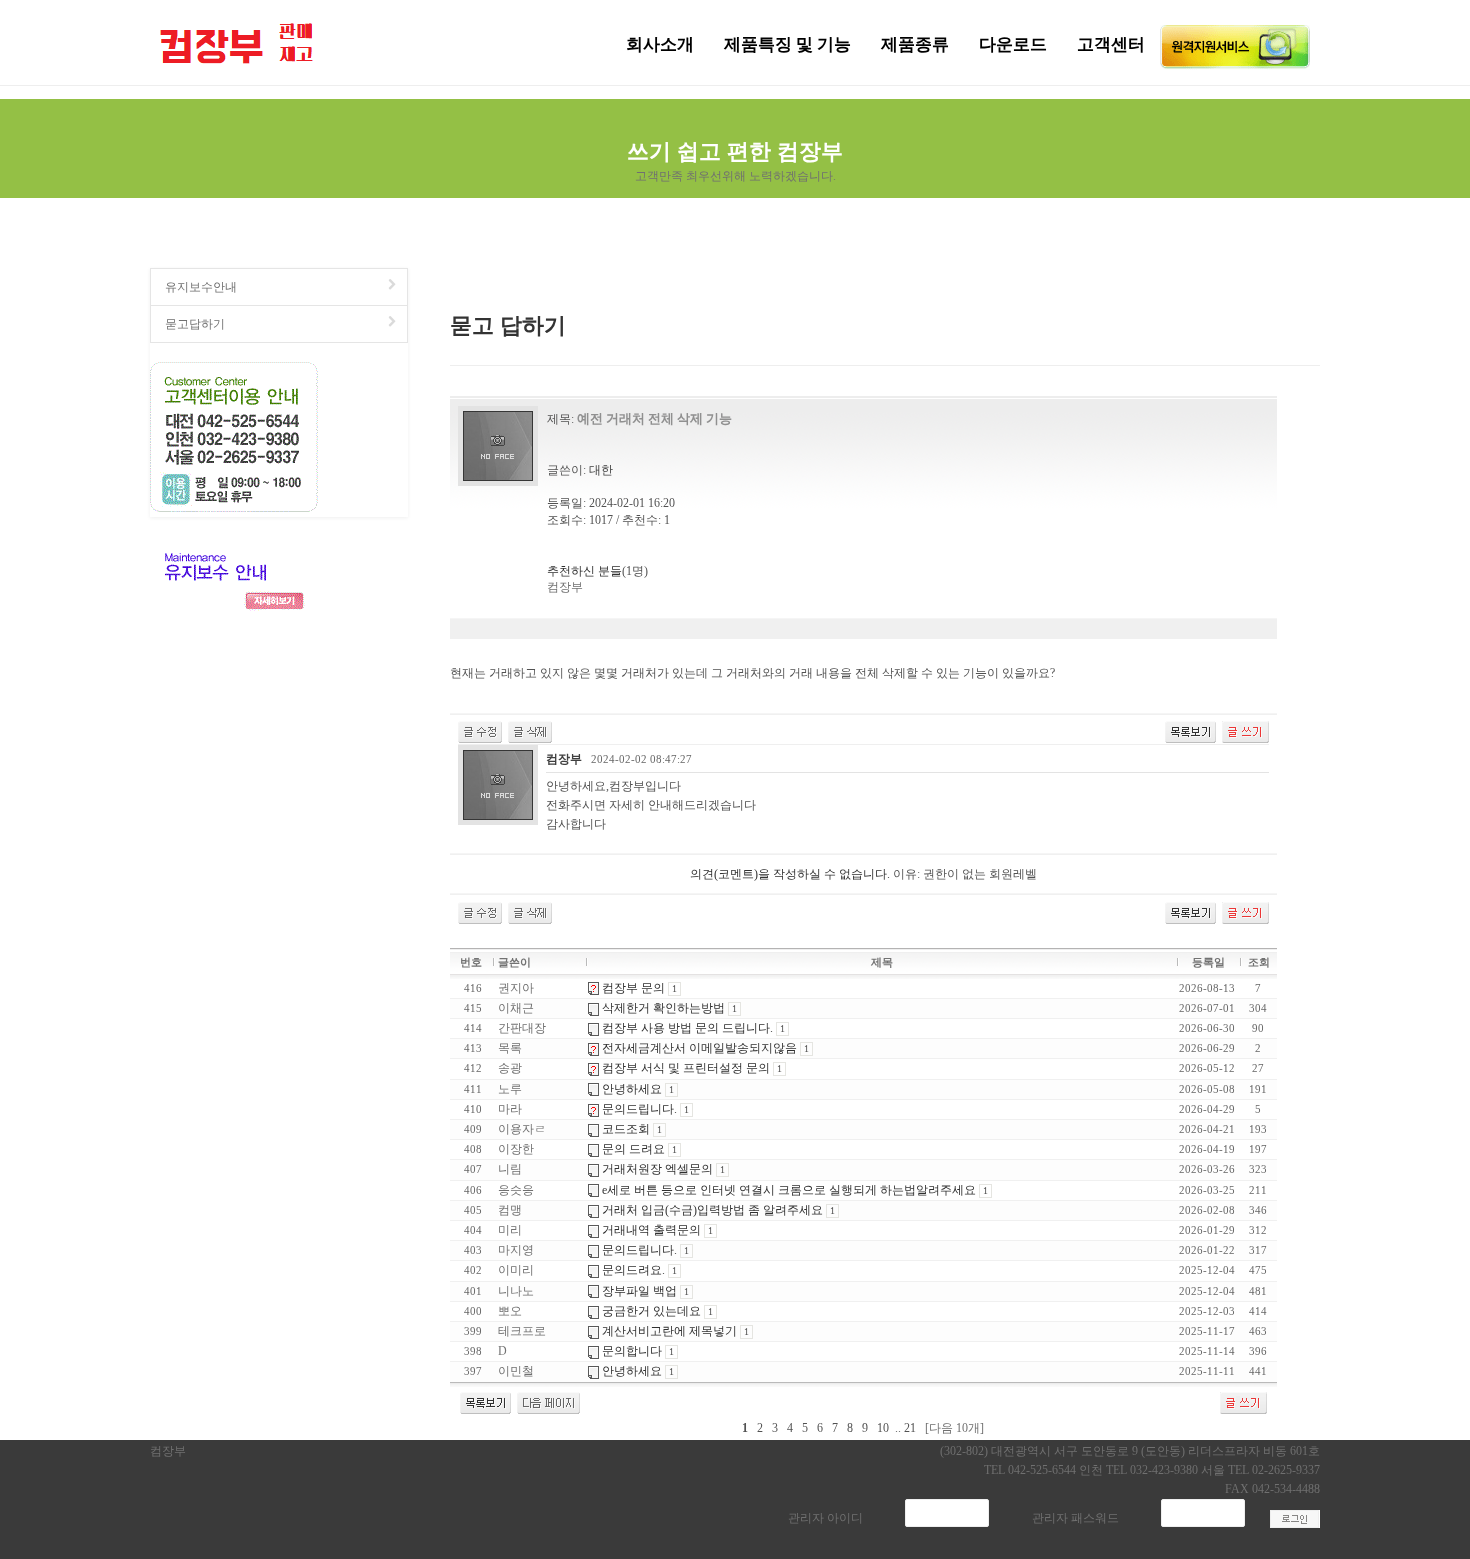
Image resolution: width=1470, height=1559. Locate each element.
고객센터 (1111, 44)
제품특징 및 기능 (787, 44)
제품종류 (915, 44)
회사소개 (660, 44)
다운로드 (1013, 44)
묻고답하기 (195, 324)
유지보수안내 (201, 287)
